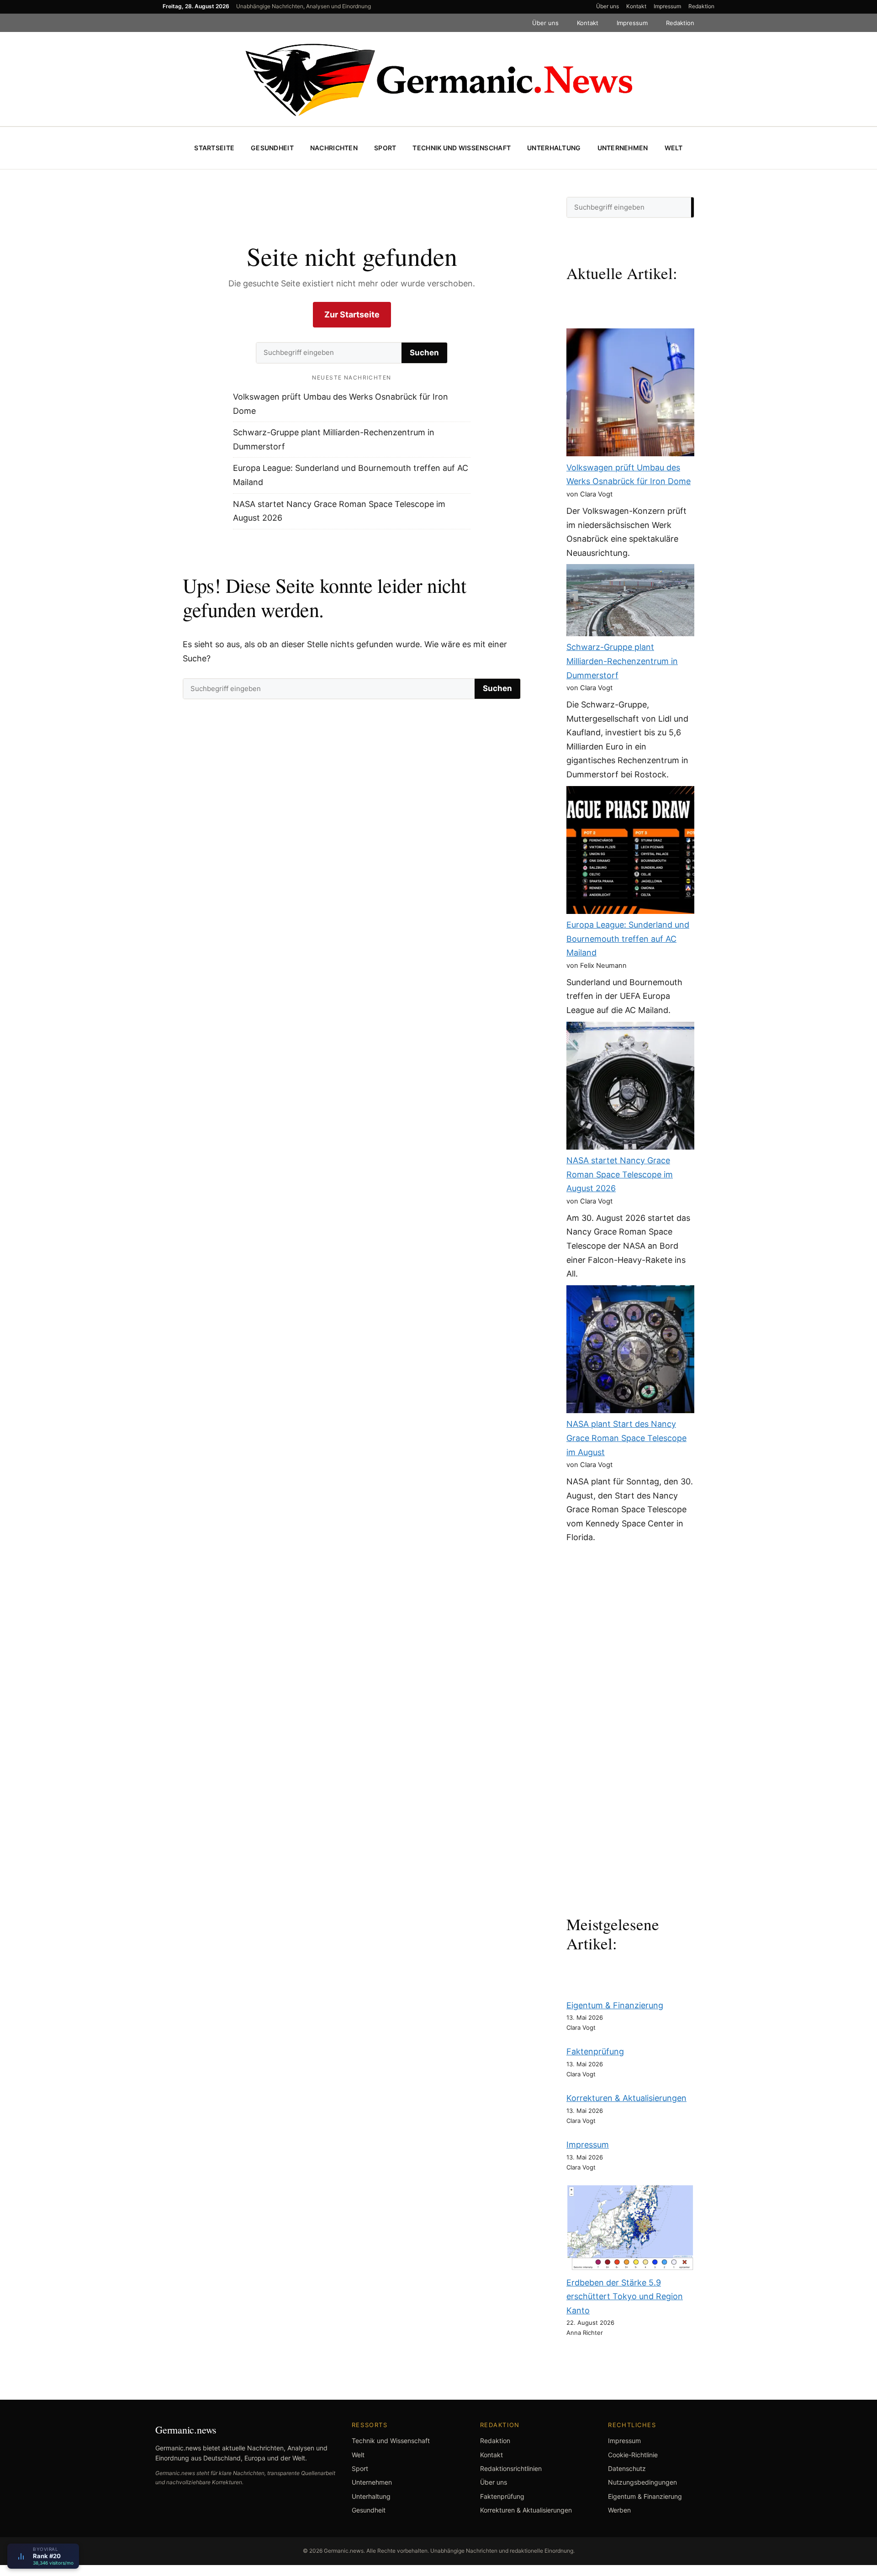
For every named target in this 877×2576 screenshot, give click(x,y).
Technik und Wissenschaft (462, 148)
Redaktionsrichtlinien (511, 2468)
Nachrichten (334, 148)
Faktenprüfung (595, 2051)
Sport (385, 148)
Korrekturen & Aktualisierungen (626, 2098)
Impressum (667, 6)
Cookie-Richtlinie (633, 2455)
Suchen (424, 353)
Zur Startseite (352, 314)
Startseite (214, 148)
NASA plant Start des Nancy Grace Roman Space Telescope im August (626, 1438)
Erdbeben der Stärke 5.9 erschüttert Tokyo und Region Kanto (625, 2296)
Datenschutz (627, 2468)
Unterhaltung (554, 148)
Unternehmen (623, 148)
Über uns (608, 6)
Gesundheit (272, 148)
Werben (619, 2510)
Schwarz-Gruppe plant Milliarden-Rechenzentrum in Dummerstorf (622, 661)
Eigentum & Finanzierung (615, 2005)
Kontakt (636, 6)
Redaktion (701, 6)
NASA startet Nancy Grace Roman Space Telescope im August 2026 (620, 1174)
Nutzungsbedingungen (642, 2482)
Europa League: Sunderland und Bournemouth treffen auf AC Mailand (628, 939)
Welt (674, 148)
